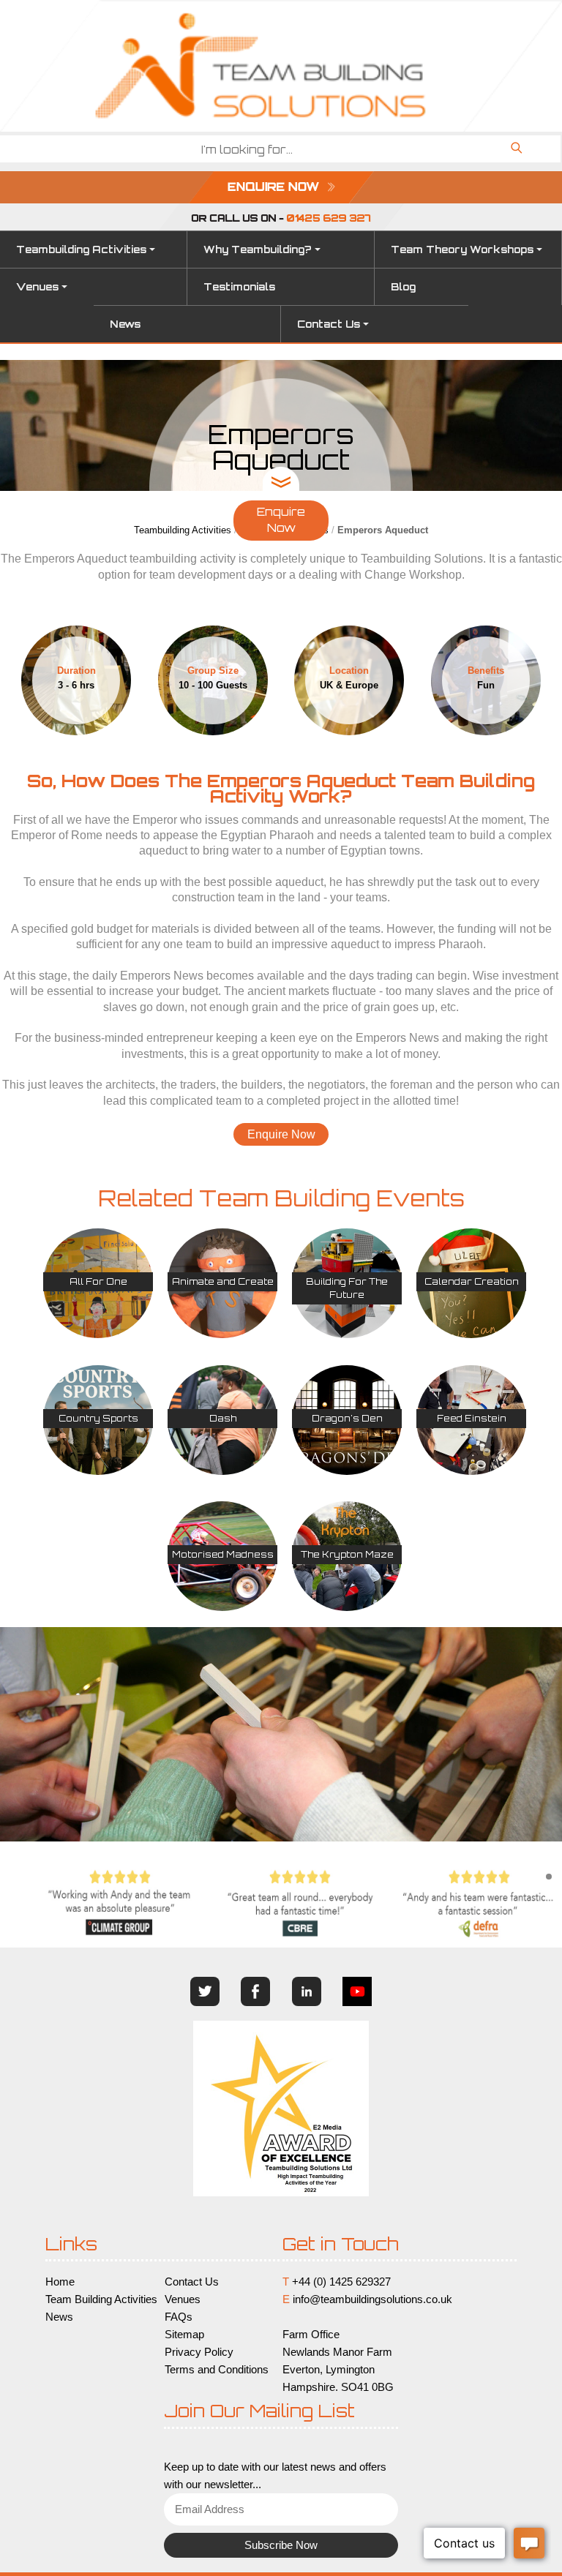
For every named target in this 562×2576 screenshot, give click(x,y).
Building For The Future (347, 1288)
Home (60, 2282)
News (125, 324)
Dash (223, 1418)
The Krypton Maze (347, 1554)
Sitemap (184, 2335)
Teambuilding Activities (81, 249)
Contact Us (329, 324)
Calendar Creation (472, 1281)
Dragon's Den (347, 1418)
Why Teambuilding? (258, 249)
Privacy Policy (199, 2352)
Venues (37, 287)
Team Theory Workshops (462, 249)
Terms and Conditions (217, 2370)
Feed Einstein (472, 1418)
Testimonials (239, 287)
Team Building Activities (101, 2299)
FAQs (179, 2317)
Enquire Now (281, 520)
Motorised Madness (223, 1554)
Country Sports (98, 1418)
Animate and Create (223, 1281)
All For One (98, 1281)
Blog (403, 287)
